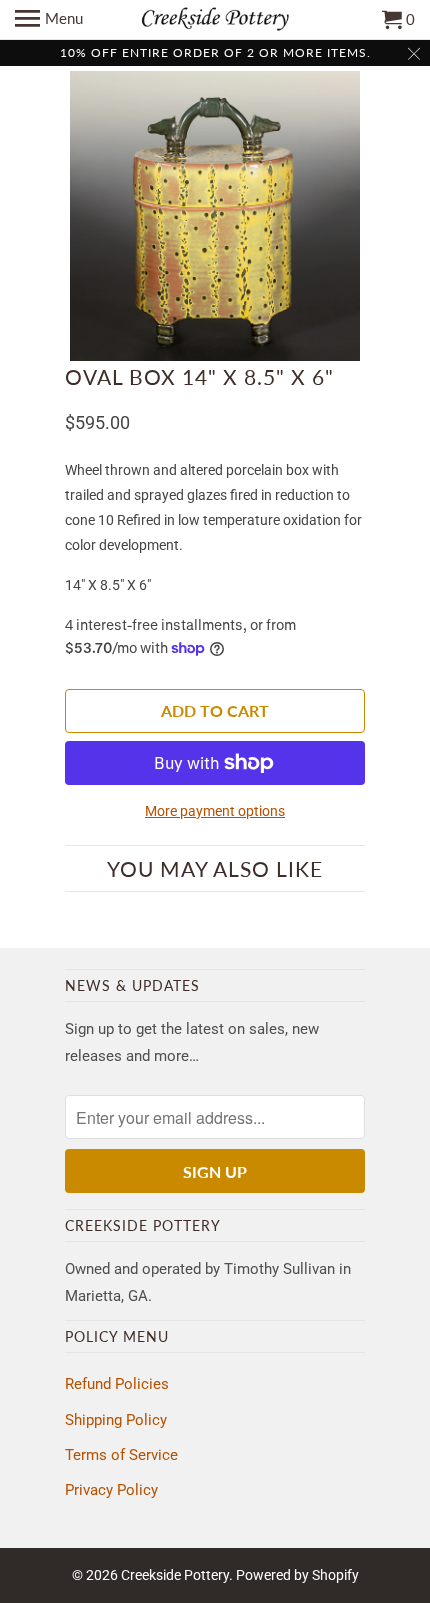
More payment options (215, 811)
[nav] (49, 20)
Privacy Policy (111, 1490)
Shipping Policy (116, 1420)
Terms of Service (121, 1455)
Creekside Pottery (175, 1575)
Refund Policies (117, 1384)
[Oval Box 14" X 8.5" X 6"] (215, 216)
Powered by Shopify (297, 1575)
